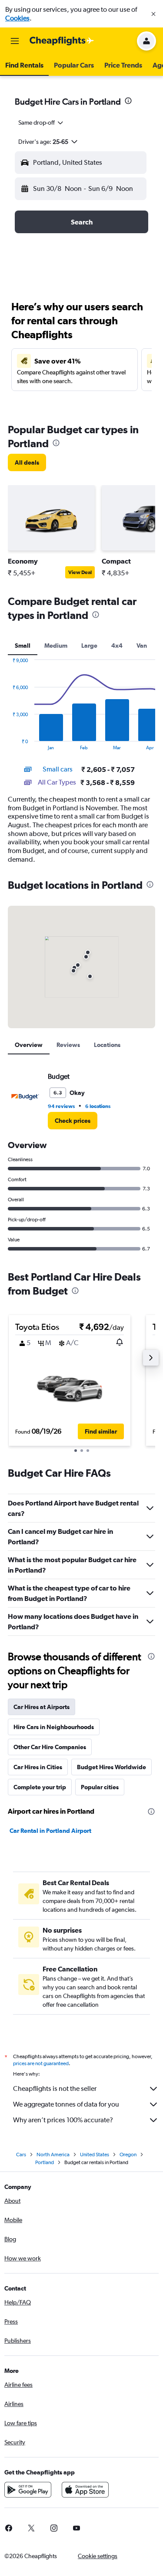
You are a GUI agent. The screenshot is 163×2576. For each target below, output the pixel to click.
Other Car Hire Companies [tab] (50, 1747)
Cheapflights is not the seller (55, 2088)
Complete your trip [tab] (40, 1787)
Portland (45, 2162)
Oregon (128, 2155)
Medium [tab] (56, 646)
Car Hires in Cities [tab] (38, 1767)
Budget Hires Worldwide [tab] (111, 1767)
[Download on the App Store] (85, 2490)
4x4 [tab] (117, 646)
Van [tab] (142, 646)
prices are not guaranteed (41, 2063)
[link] (27, 462)
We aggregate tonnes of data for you (66, 2104)
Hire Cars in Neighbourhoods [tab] (54, 1727)
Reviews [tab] (68, 1045)
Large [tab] (89, 646)
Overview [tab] (29, 1045)
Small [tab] (23, 646)
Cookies (17, 18)
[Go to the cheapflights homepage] (62, 41)
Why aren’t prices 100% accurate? (63, 2120)
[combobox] (41, 122)
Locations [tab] (107, 1045)
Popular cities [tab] (100, 1787)
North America (53, 2155)
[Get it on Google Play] (28, 2490)
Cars (21, 2155)
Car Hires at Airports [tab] (42, 1707)
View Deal (80, 572)
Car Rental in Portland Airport (50, 1831)
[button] (153, 14)
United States (95, 2155)
